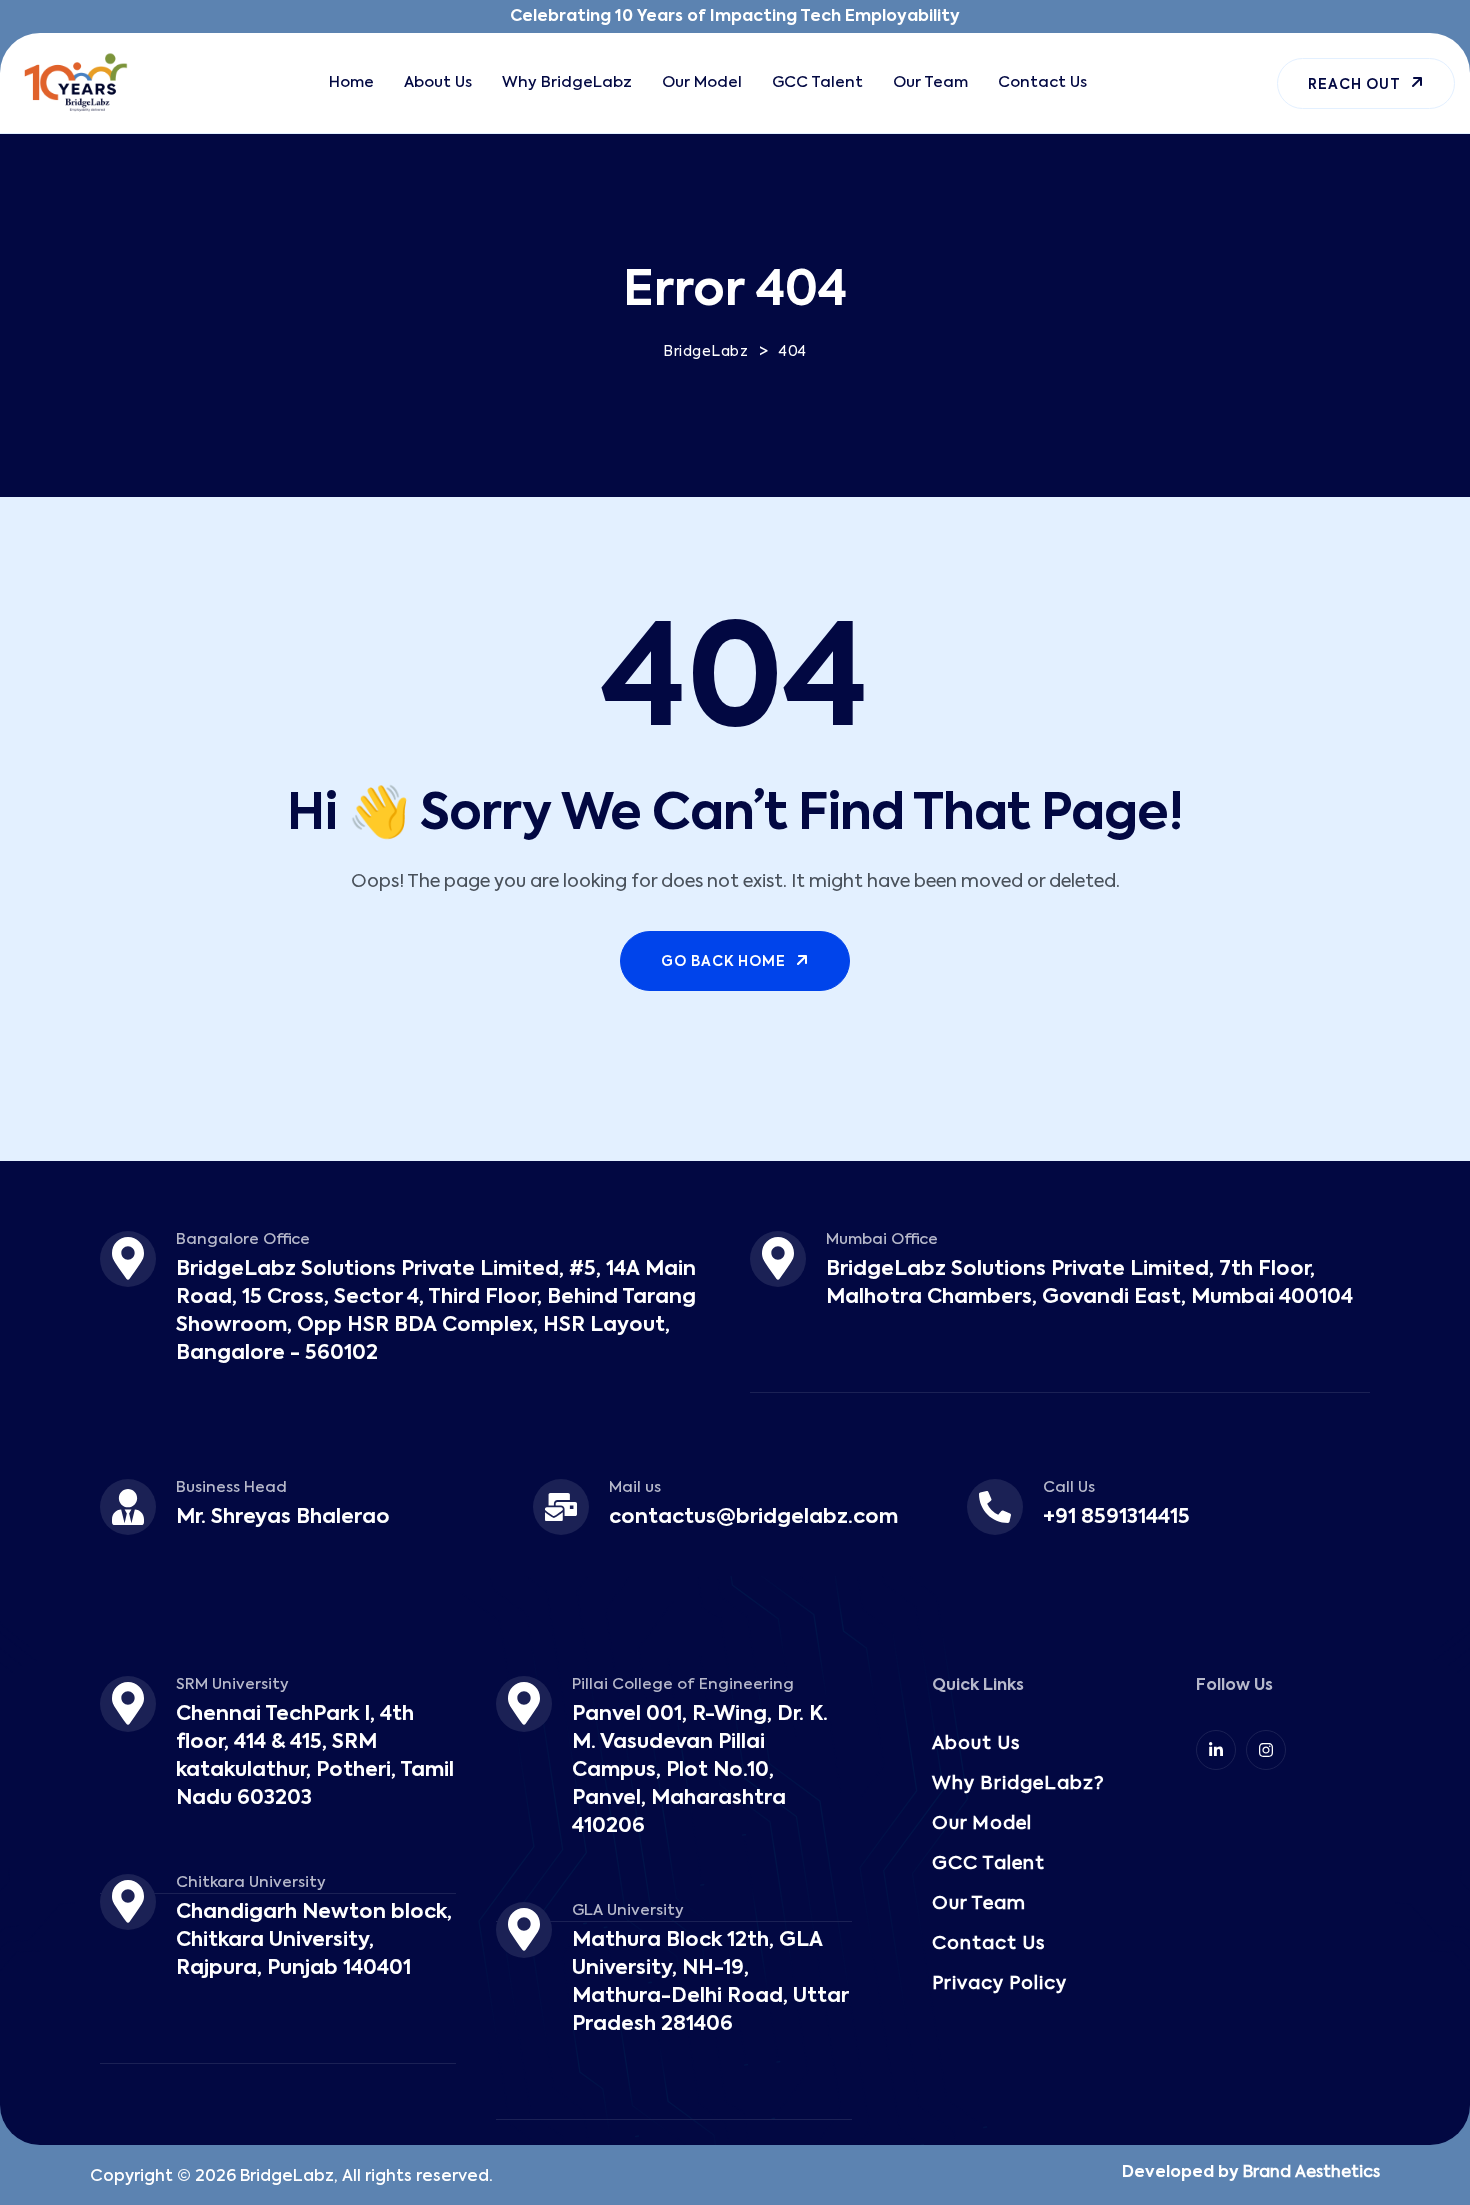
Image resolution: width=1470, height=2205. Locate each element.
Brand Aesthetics (1311, 2173)
